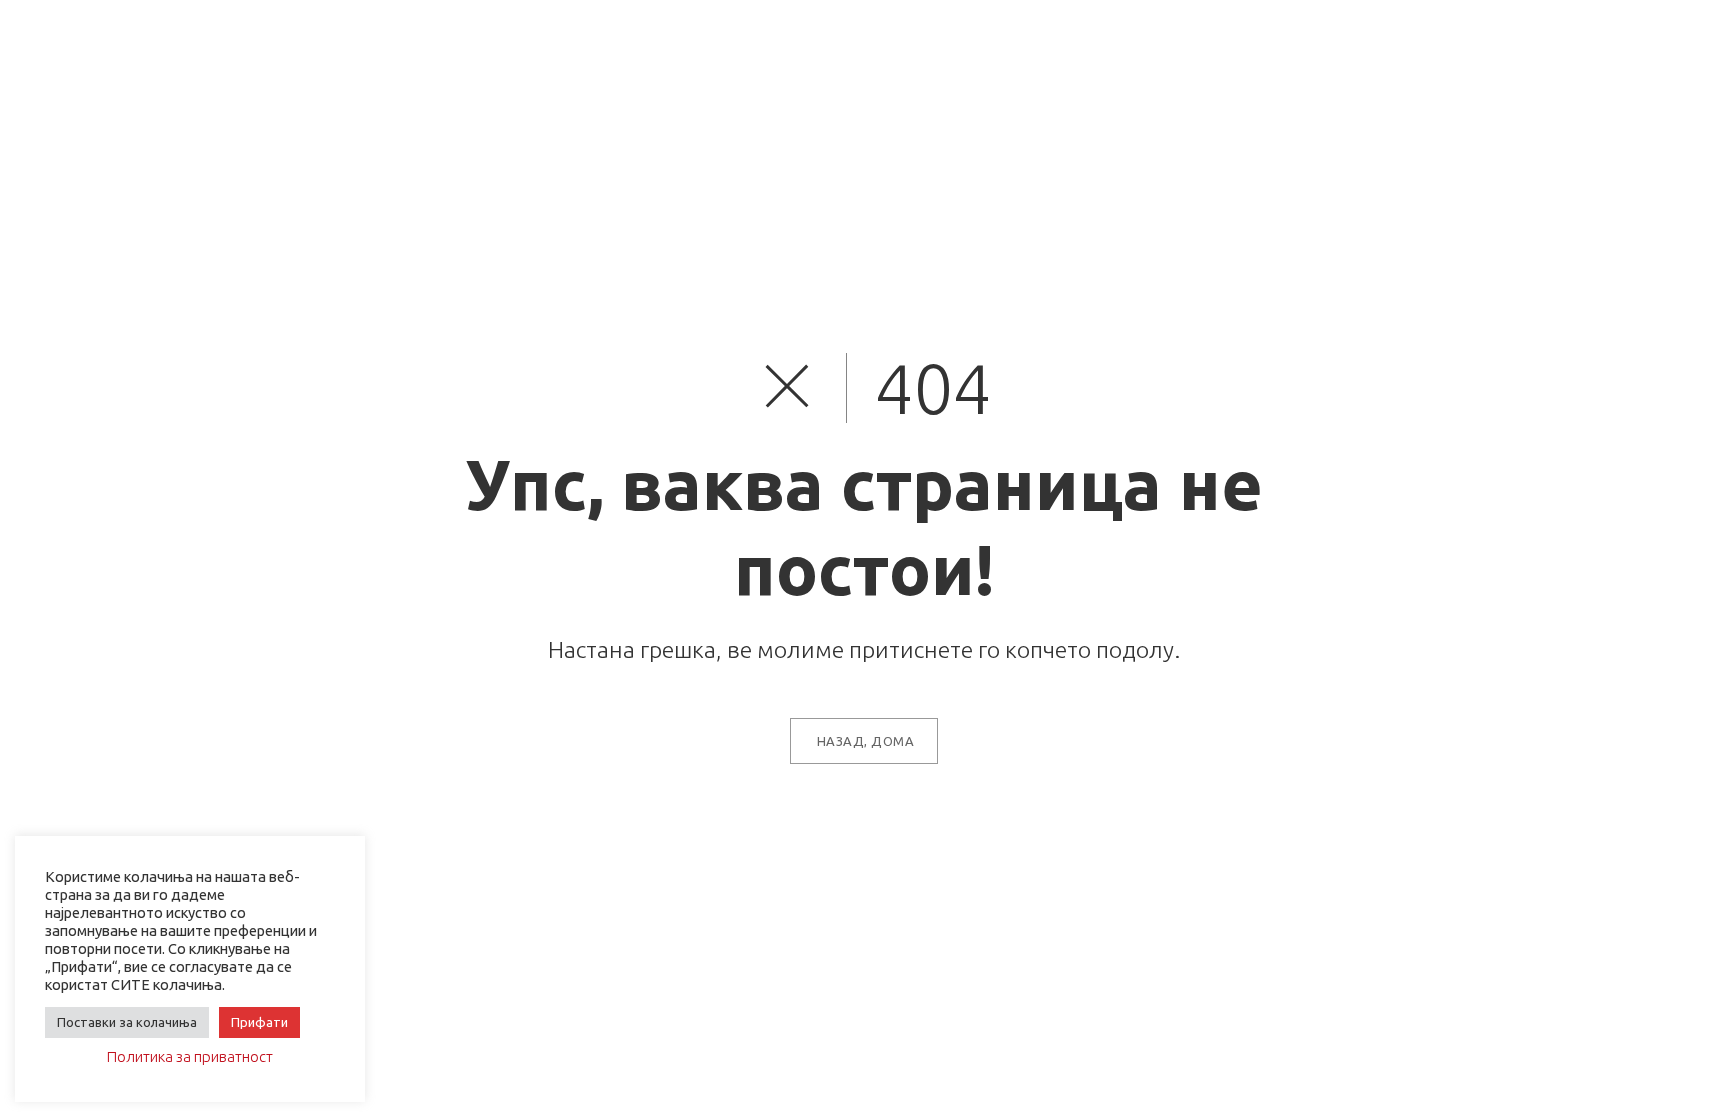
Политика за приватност (190, 1056)
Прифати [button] (259, 1022)
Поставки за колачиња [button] (127, 1022)
